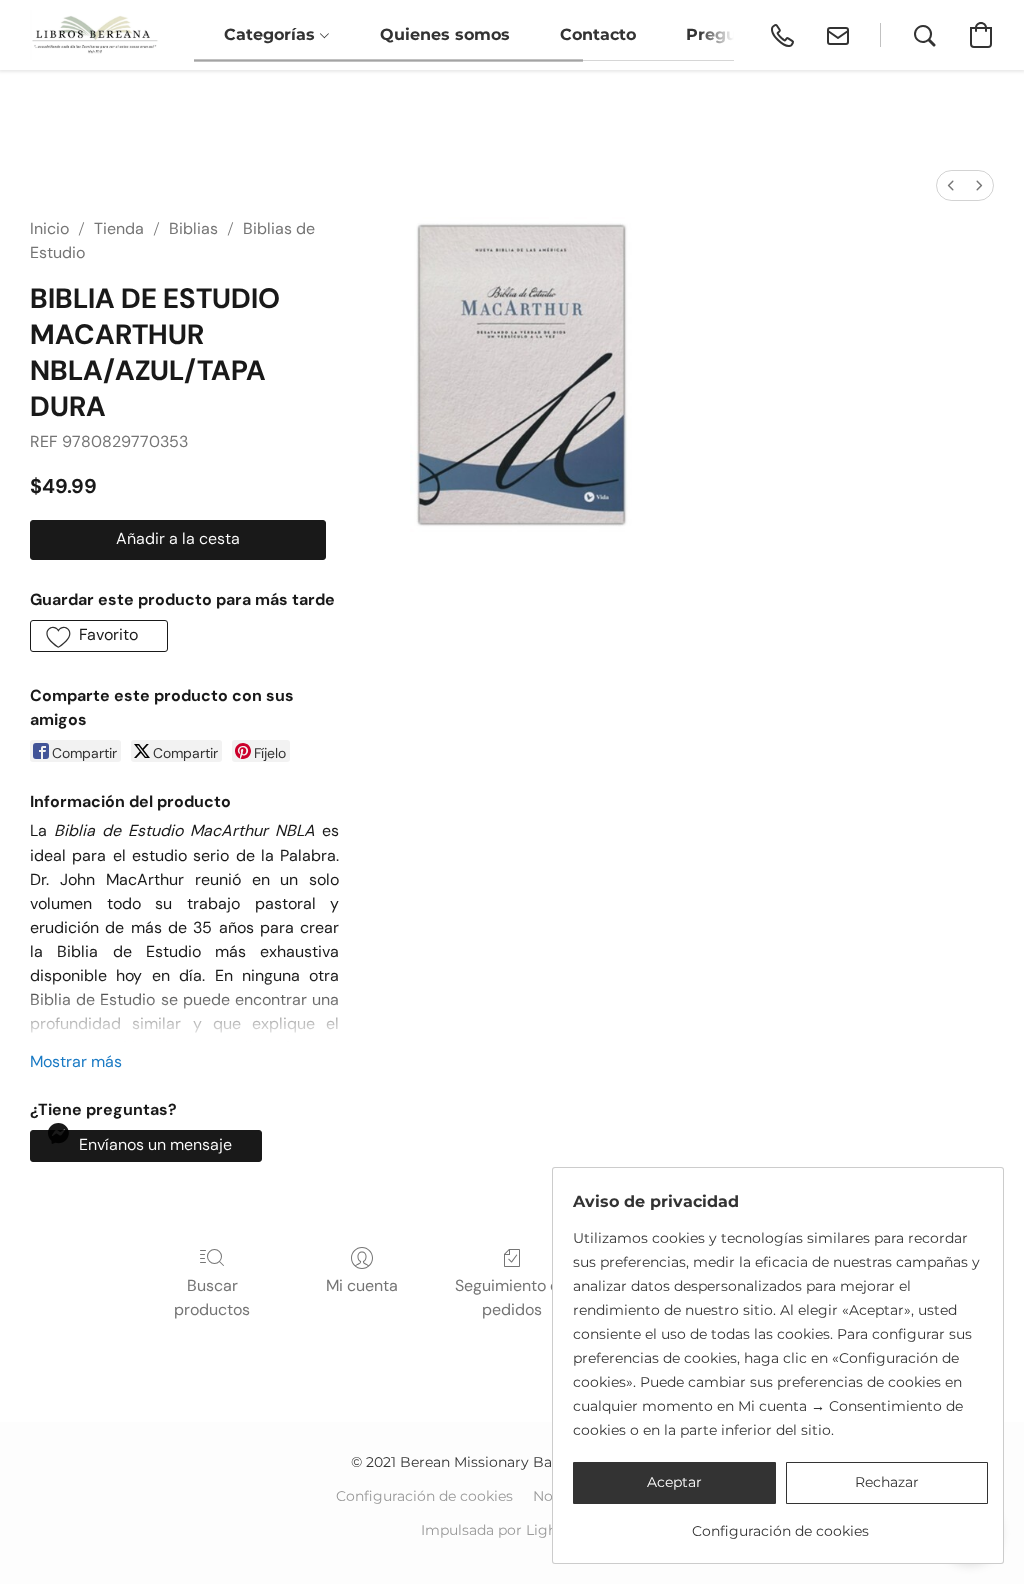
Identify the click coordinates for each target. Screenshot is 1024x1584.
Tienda (119, 228)
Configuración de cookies (424, 1496)
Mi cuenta (362, 1285)
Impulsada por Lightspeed (512, 1530)
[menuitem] (951, 185)
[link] (780, 1523)
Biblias (193, 228)
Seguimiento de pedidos (512, 1297)
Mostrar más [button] (76, 1061)
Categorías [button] (272, 34)
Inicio (49, 228)
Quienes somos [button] (445, 34)
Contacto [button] (598, 34)
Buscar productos (212, 1297)
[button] (94, 35)
